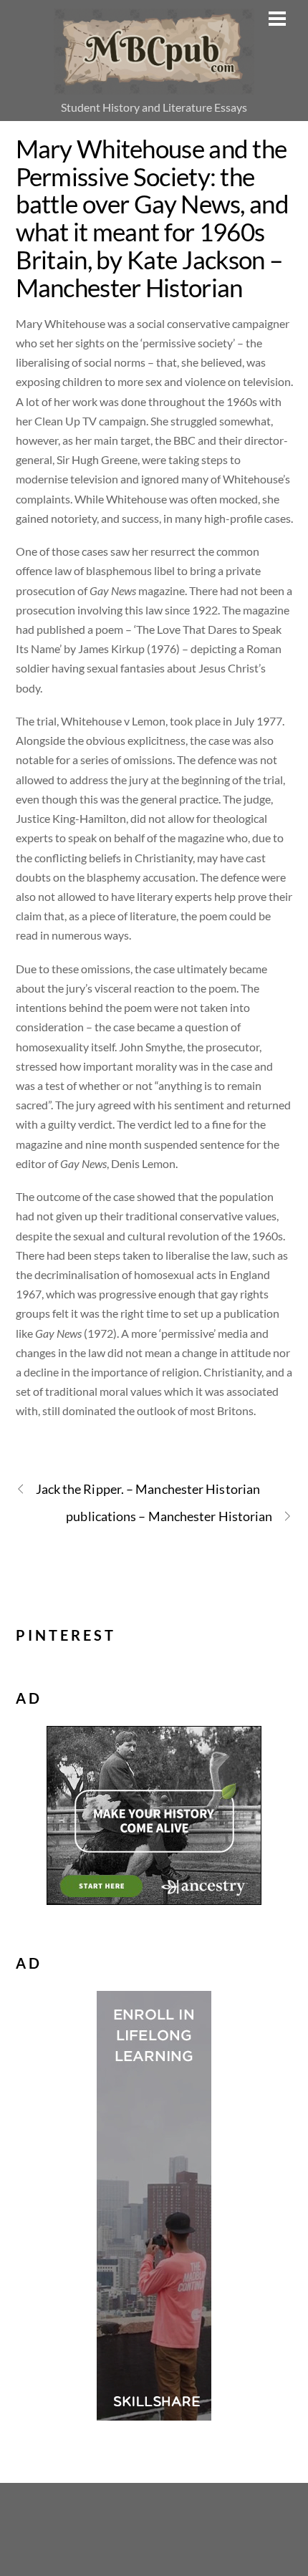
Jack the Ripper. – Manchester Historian (148, 1489)
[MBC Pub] (154, 86)
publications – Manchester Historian (169, 1516)
